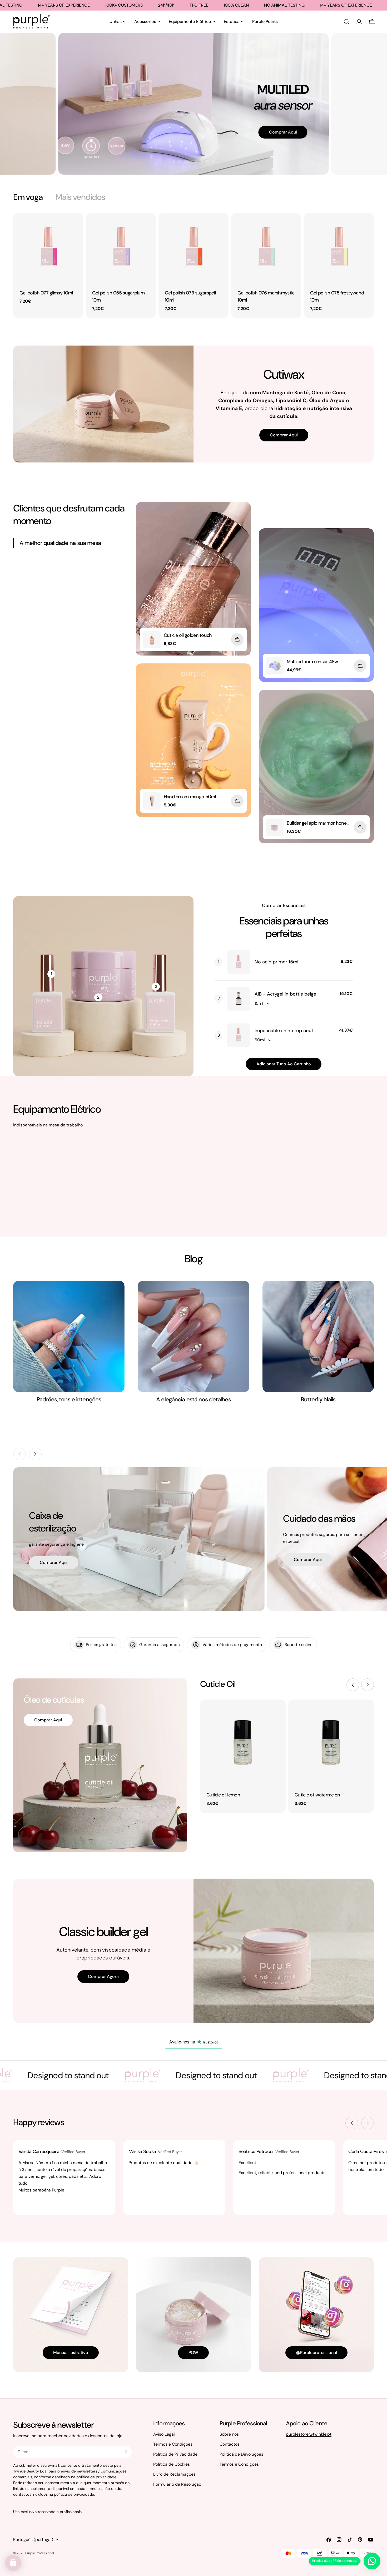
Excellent (247, 2163)
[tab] (28, 197)
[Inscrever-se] (126, 2452)
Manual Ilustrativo (71, 2353)
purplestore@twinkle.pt (309, 2434)
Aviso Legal (164, 2434)
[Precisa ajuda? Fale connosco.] (372, 2561)
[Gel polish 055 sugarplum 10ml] (121, 248)
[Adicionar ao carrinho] (237, 639)
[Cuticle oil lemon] (243, 1742)
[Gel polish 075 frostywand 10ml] (339, 248)
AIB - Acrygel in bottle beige (285, 994)
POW (193, 2353)
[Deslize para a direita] (35, 1454)
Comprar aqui (269, 147)
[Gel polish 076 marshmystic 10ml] (266, 248)
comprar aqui (54, 1562)
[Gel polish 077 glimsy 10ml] (48, 248)
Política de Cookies (172, 2464)
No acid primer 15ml (276, 962)
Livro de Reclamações (174, 2474)
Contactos (230, 2444)
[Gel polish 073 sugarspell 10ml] (193, 248)
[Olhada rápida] (76, 225)
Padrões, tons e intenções (69, 1399)
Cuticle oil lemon (223, 1795)
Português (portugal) (33, 2540)
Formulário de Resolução (177, 2484)
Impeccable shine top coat (284, 1031)
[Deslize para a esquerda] (19, 1454)
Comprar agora (103, 1976)
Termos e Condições (173, 2444)
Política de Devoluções (241, 2454)
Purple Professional (40, 2553)
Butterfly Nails (318, 1399)
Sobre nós (229, 2434)
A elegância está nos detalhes (193, 1399)
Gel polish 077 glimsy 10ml (46, 293)
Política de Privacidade (175, 2454)
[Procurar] (346, 22)
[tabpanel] (193, 266)
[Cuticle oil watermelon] (331, 1742)
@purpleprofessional (316, 2353)
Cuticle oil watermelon (317, 1795)
